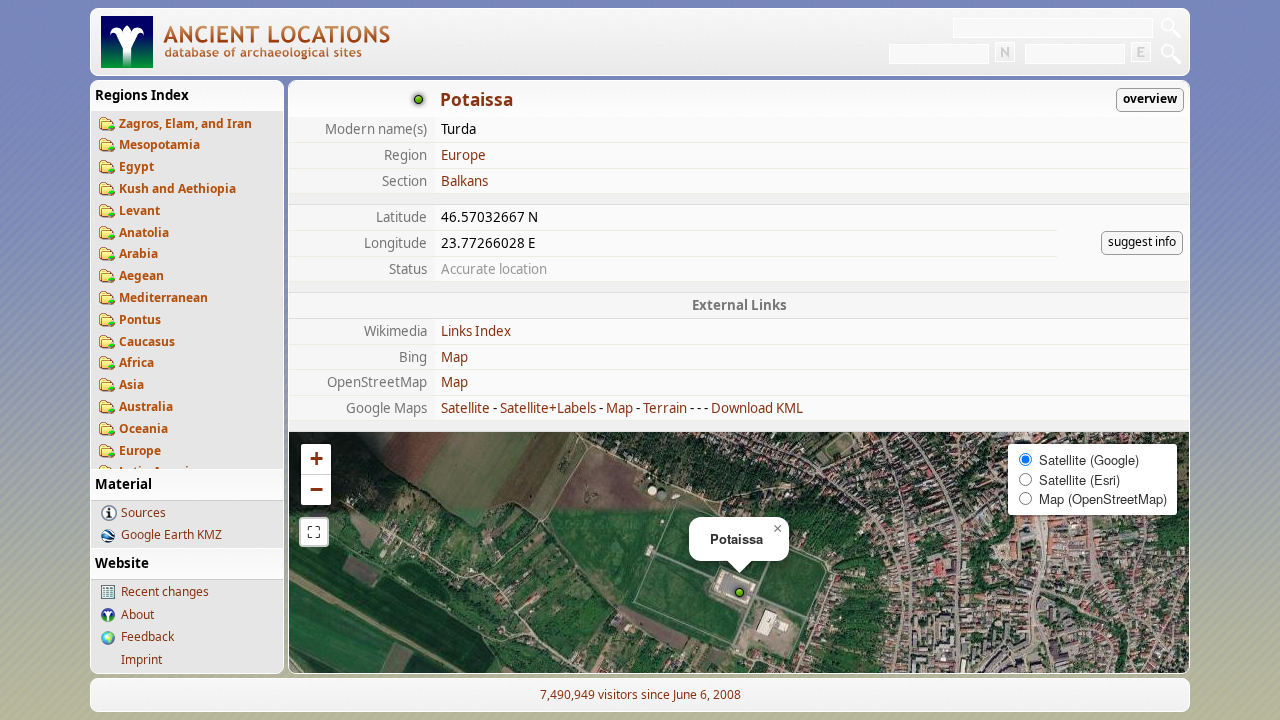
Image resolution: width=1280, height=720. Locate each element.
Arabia (138, 253)
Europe (140, 450)
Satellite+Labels (548, 408)
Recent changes (165, 591)
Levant (139, 210)
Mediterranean (163, 297)
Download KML (757, 408)
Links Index (476, 331)
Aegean (141, 275)
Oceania (143, 428)
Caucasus (147, 341)
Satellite (465, 408)
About (137, 614)
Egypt (136, 166)
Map (454, 357)
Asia (131, 384)
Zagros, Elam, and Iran (185, 123)
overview (1150, 98)
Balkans (464, 181)
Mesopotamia (159, 144)
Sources (143, 512)
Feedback (147, 636)
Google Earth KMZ (171, 534)
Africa (136, 362)
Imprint (141, 659)
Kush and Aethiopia (177, 188)
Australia (146, 406)
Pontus (140, 319)
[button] (739, 592)
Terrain (665, 408)
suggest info (1142, 241)
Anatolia (144, 232)
